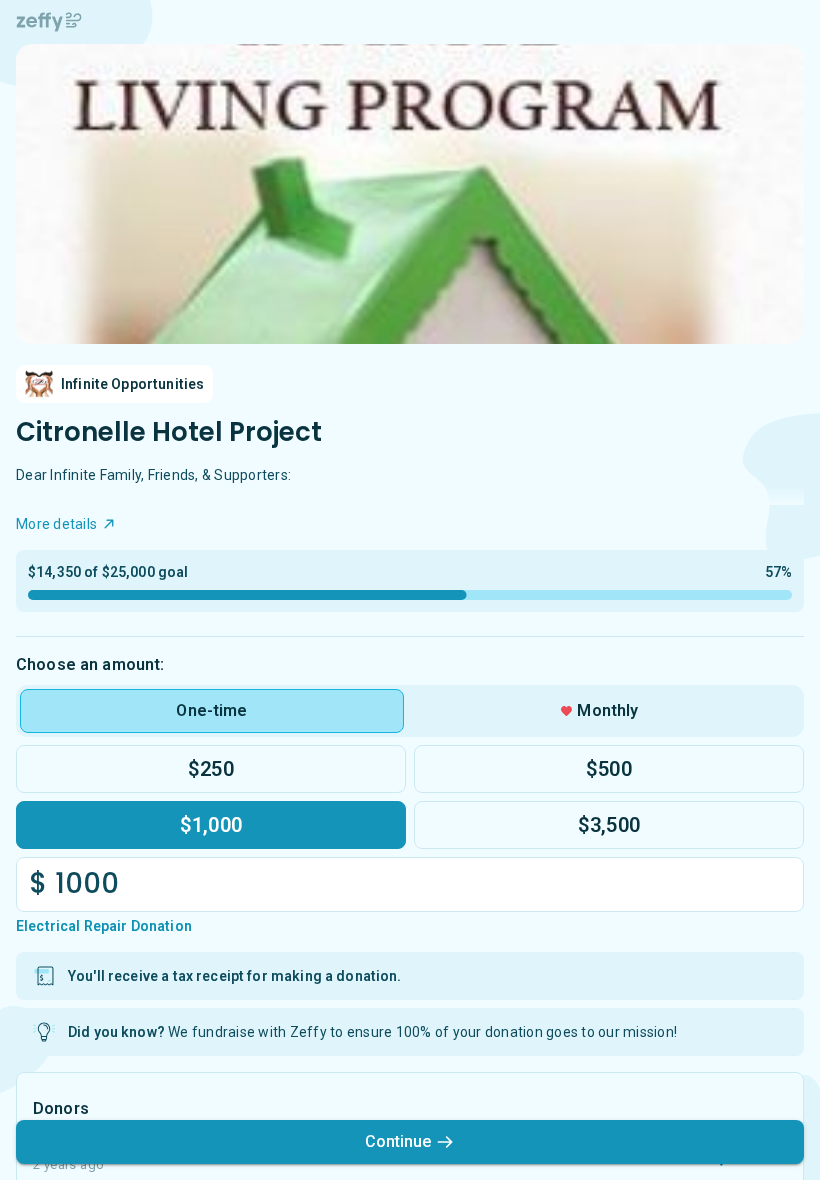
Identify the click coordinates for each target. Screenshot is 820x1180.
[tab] (212, 711)
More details (56, 524)
